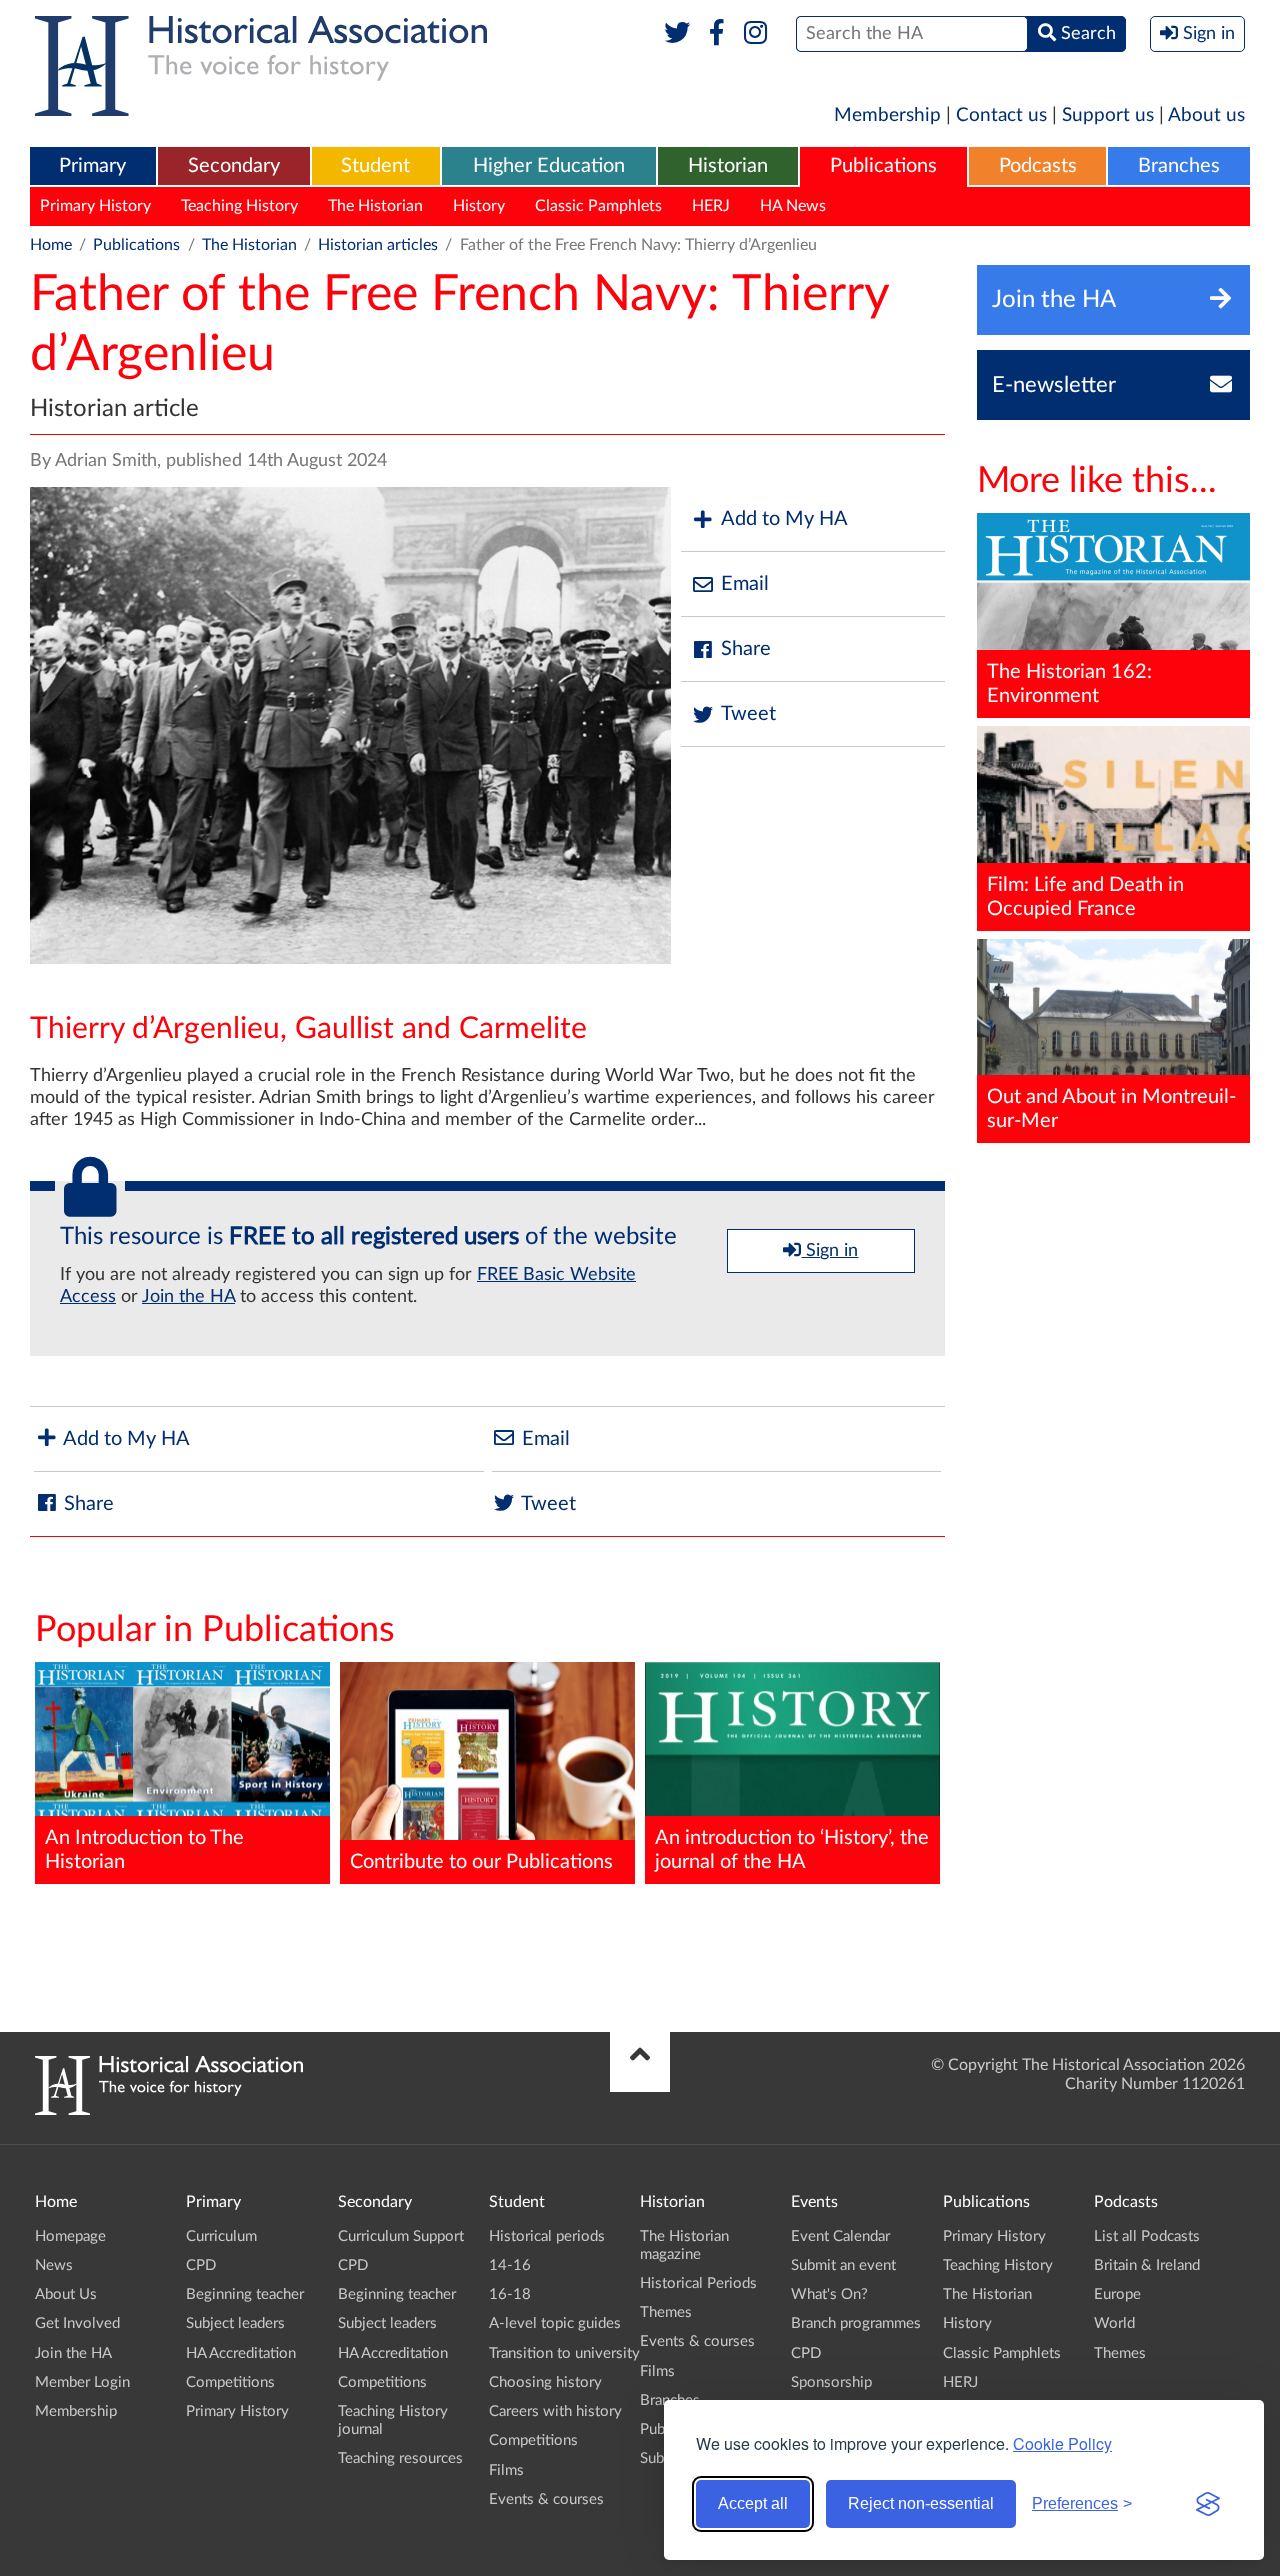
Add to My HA (784, 519)
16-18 (510, 2294)
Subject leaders (235, 2323)
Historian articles (378, 245)
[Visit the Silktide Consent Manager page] (1208, 2504)
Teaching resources (400, 2458)
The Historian (375, 206)
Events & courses (546, 2499)
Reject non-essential (921, 2503)
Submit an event (843, 2265)
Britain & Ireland (1147, 2265)
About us (1206, 115)
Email (745, 584)
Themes (666, 2312)
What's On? (829, 2294)
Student (375, 166)
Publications (883, 166)
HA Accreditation (241, 2353)
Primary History (95, 206)
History (479, 206)
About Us (66, 2294)
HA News (793, 206)
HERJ (711, 206)
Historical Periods (698, 2283)
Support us (1108, 115)
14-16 (510, 2265)
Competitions (230, 2382)
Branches (1179, 166)
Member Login (82, 2382)
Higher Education (549, 166)
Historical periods (547, 2236)
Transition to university (564, 2353)
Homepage (70, 2236)
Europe (1117, 2294)
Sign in (829, 1251)
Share (746, 649)
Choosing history (545, 2382)
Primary (92, 166)
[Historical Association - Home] (169, 2110)
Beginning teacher (245, 2294)
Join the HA (188, 1297)
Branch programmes (856, 2323)
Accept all (753, 2503)
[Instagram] (756, 34)
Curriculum (221, 2236)
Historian (728, 166)
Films (506, 2470)
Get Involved (77, 2323)
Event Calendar (840, 2236)
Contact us (1001, 115)
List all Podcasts (1147, 2236)
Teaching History (239, 206)
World (1114, 2323)
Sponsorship (831, 2382)
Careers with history (555, 2411)
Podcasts (1038, 166)
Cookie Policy (1062, 2443)
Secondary (234, 166)
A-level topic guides (555, 2323)
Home (51, 245)
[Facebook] (716, 34)
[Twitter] (677, 34)
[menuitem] (93, 167)
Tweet (748, 714)
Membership (887, 115)
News (54, 2265)
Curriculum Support (401, 2236)
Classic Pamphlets (598, 206)
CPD (201, 2265)
